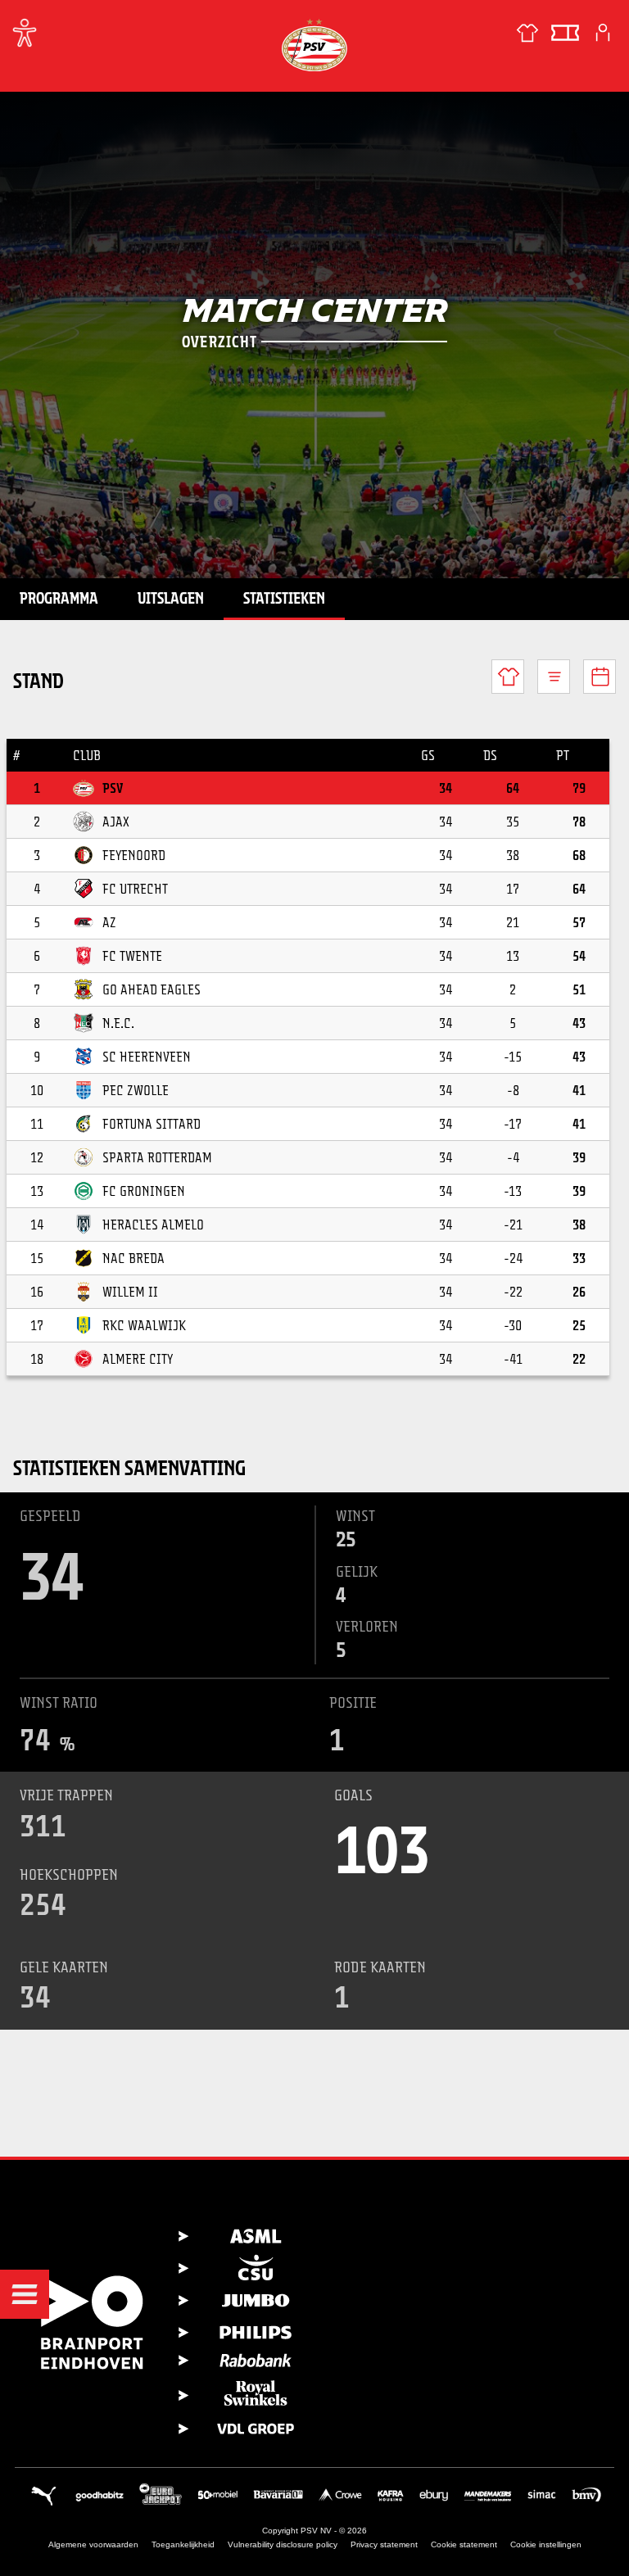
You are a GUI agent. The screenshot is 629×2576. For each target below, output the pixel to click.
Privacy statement (384, 2544)
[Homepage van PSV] (314, 45)
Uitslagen (171, 598)
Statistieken (284, 598)
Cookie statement (464, 2544)
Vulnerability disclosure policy (283, 2544)
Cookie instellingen (546, 2544)
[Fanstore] (527, 33)
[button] (25, 2294)
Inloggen (603, 33)
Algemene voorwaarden (93, 2544)
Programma (59, 598)
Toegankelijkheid (183, 2544)
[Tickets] (565, 33)
